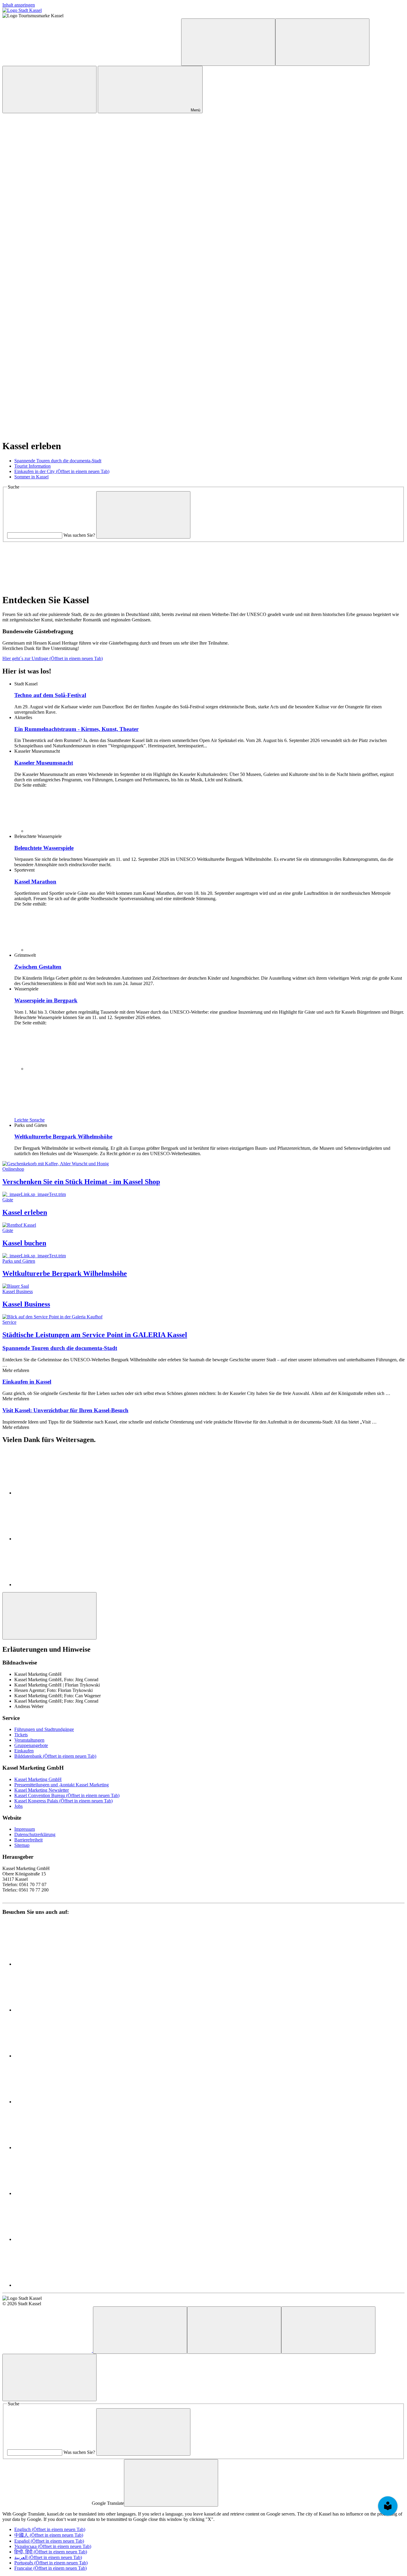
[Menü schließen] (49, 2377)
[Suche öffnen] (49, 90)
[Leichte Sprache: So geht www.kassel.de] (47, 62)
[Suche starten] (143, 515)
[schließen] (171, 2483)
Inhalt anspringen (19, 5)
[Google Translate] (228, 42)
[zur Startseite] (22, 10)
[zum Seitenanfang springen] (49, 1616)
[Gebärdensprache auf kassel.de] (136, 62)
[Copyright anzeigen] (47, 156)
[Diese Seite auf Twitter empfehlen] (59, 1539)
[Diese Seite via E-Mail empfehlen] (59, 1585)
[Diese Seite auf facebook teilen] (59, 1493)
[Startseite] (48, 2350)
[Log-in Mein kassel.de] (322, 42)
